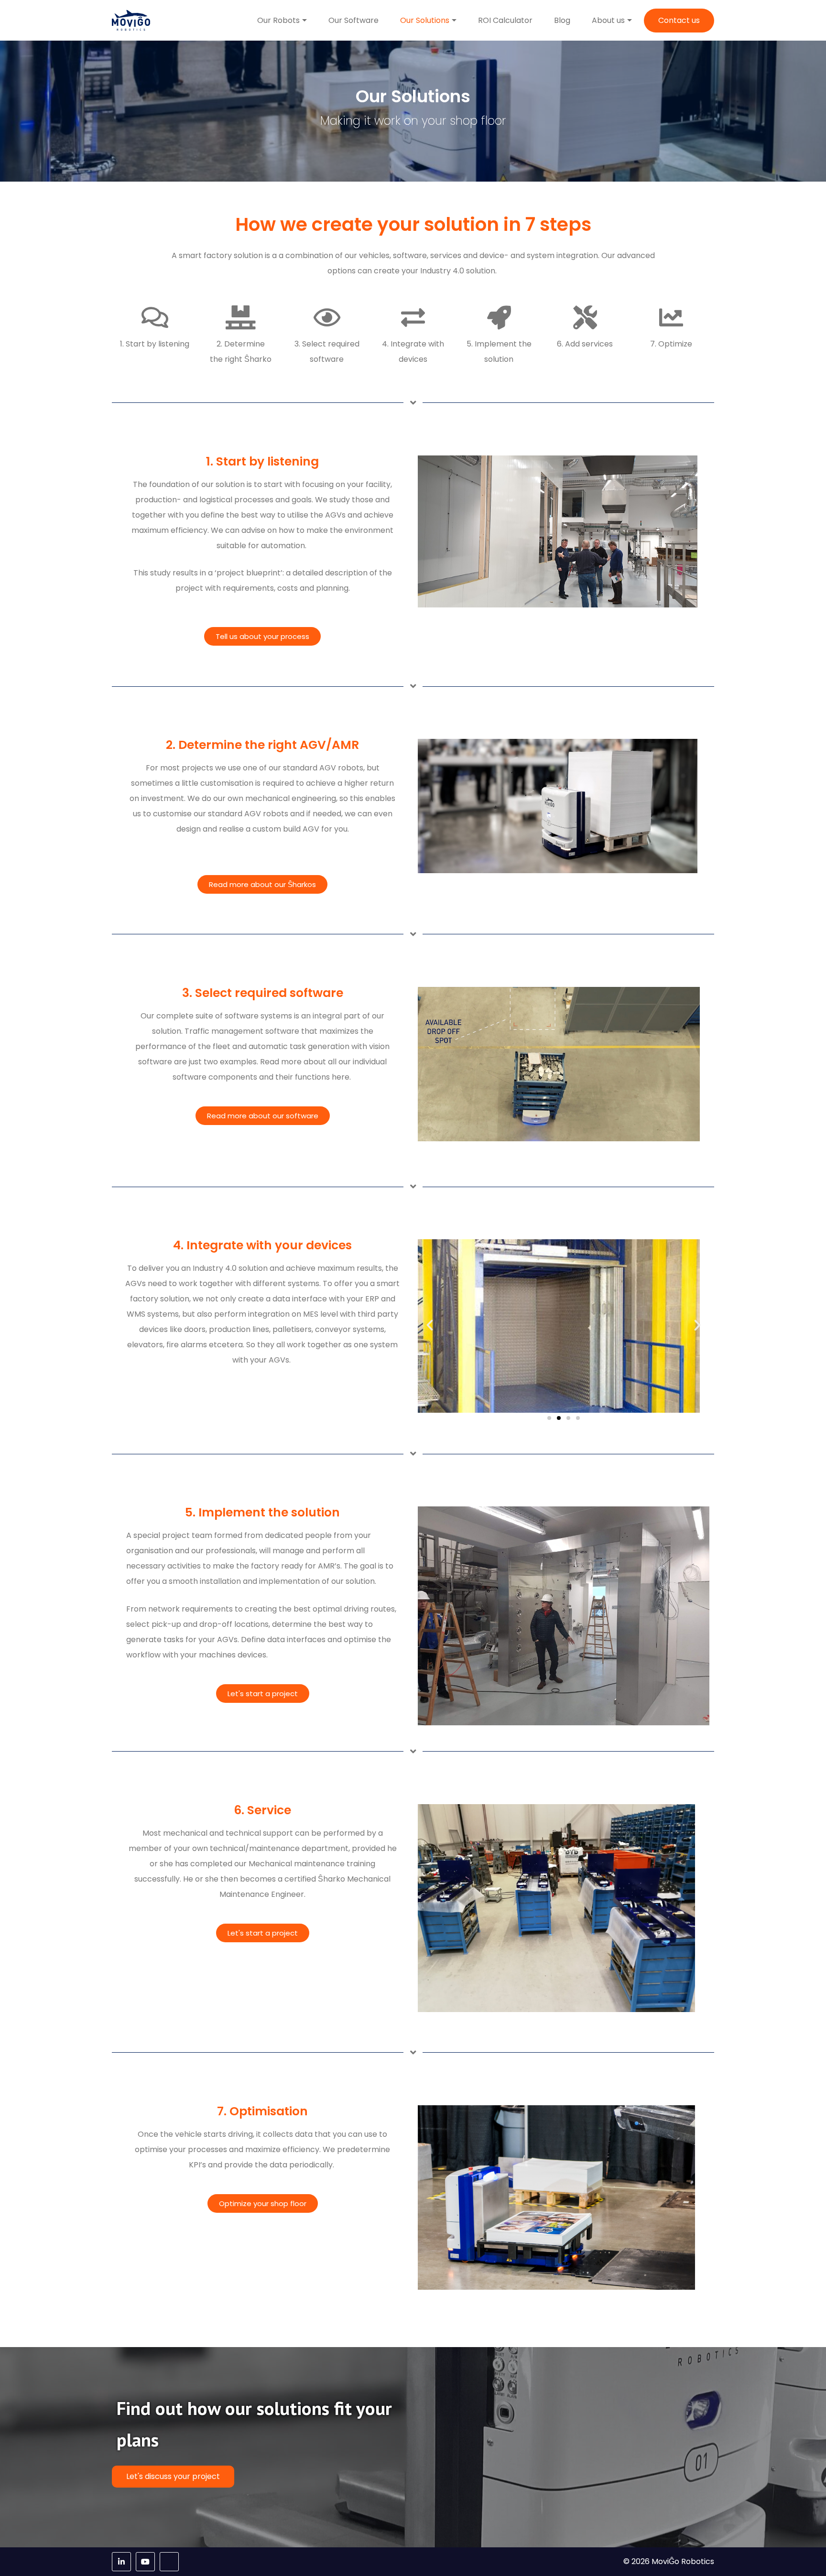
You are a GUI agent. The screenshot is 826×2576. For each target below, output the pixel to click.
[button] (430, 1325)
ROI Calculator (505, 20)
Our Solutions (425, 20)
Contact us (679, 20)
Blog (562, 20)
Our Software (353, 20)
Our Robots (278, 20)
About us (608, 20)
